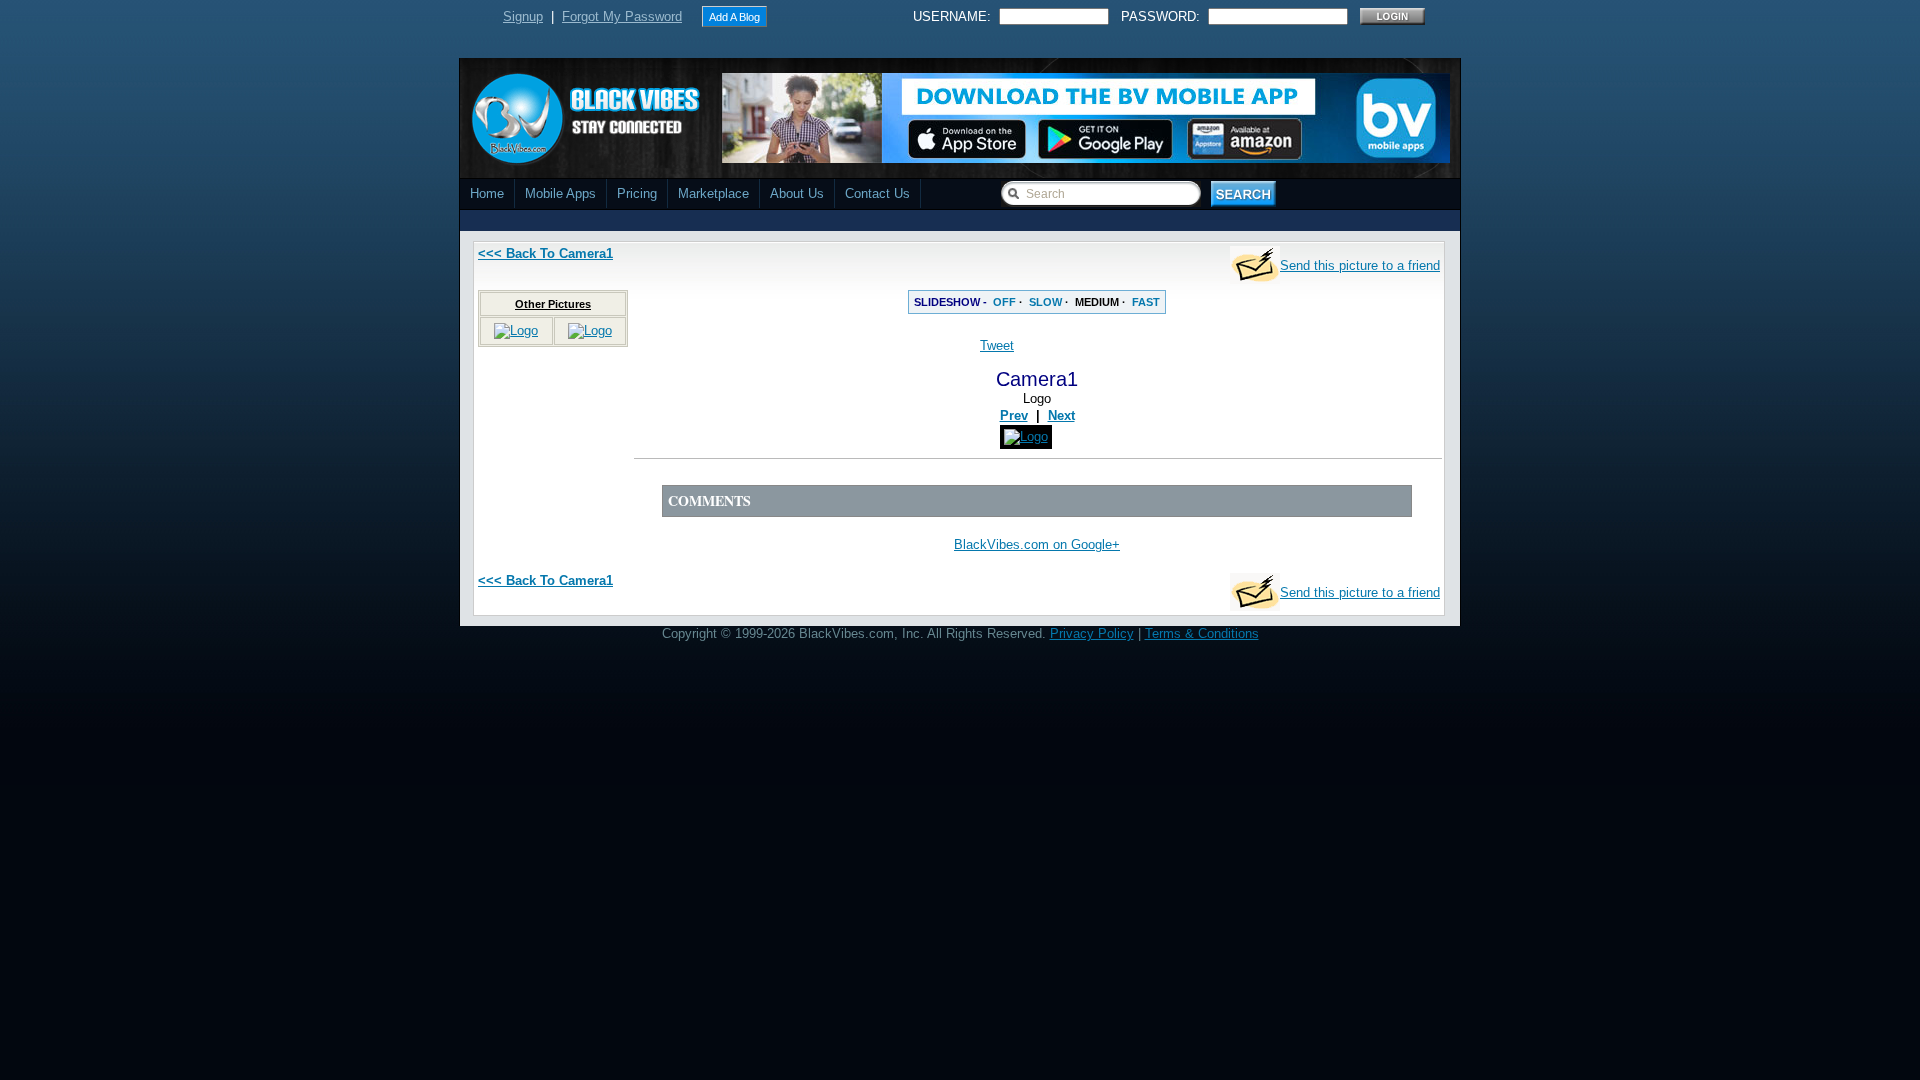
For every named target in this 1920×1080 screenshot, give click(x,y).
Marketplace (713, 193)
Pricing (637, 193)
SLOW (1045, 302)
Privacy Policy (1092, 633)
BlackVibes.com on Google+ (1037, 544)
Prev (1014, 415)
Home (487, 193)
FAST (1146, 302)
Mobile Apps (560, 193)
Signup (523, 16)
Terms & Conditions (1202, 633)
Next (1061, 415)
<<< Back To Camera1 (545, 253)
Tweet (997, 345)
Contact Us (877, 193)
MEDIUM (1097, 302)
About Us (797, 193)
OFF (1004, 302)
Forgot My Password (622, 16)
